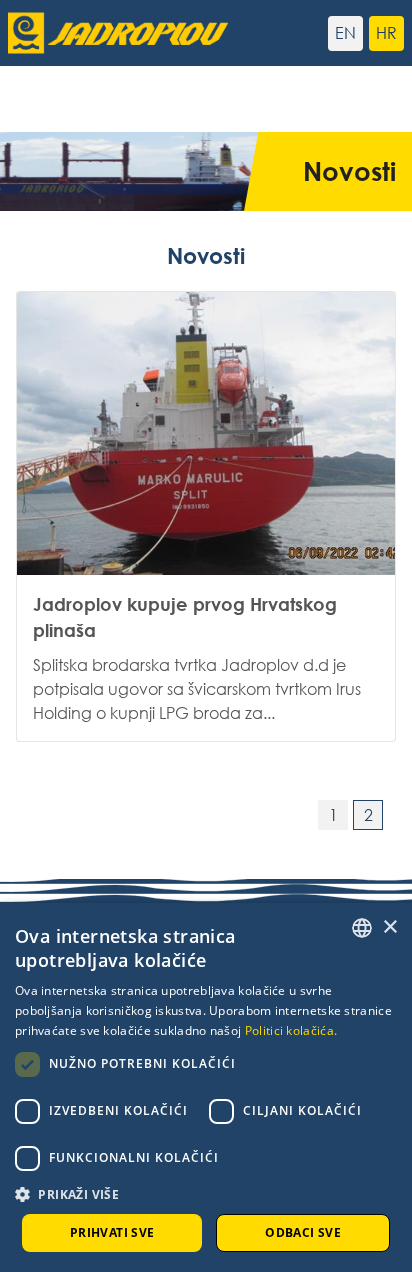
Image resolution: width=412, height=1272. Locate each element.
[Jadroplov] (107, 33)
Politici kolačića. (291, 1030)
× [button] (389, 927)
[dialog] (206, 1087)
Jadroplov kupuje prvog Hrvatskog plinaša (206, 516)
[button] (206, 1194)
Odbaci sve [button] (303, 1232)
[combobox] (362, 928)
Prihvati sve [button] (112, 1232)
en (345, 33)
